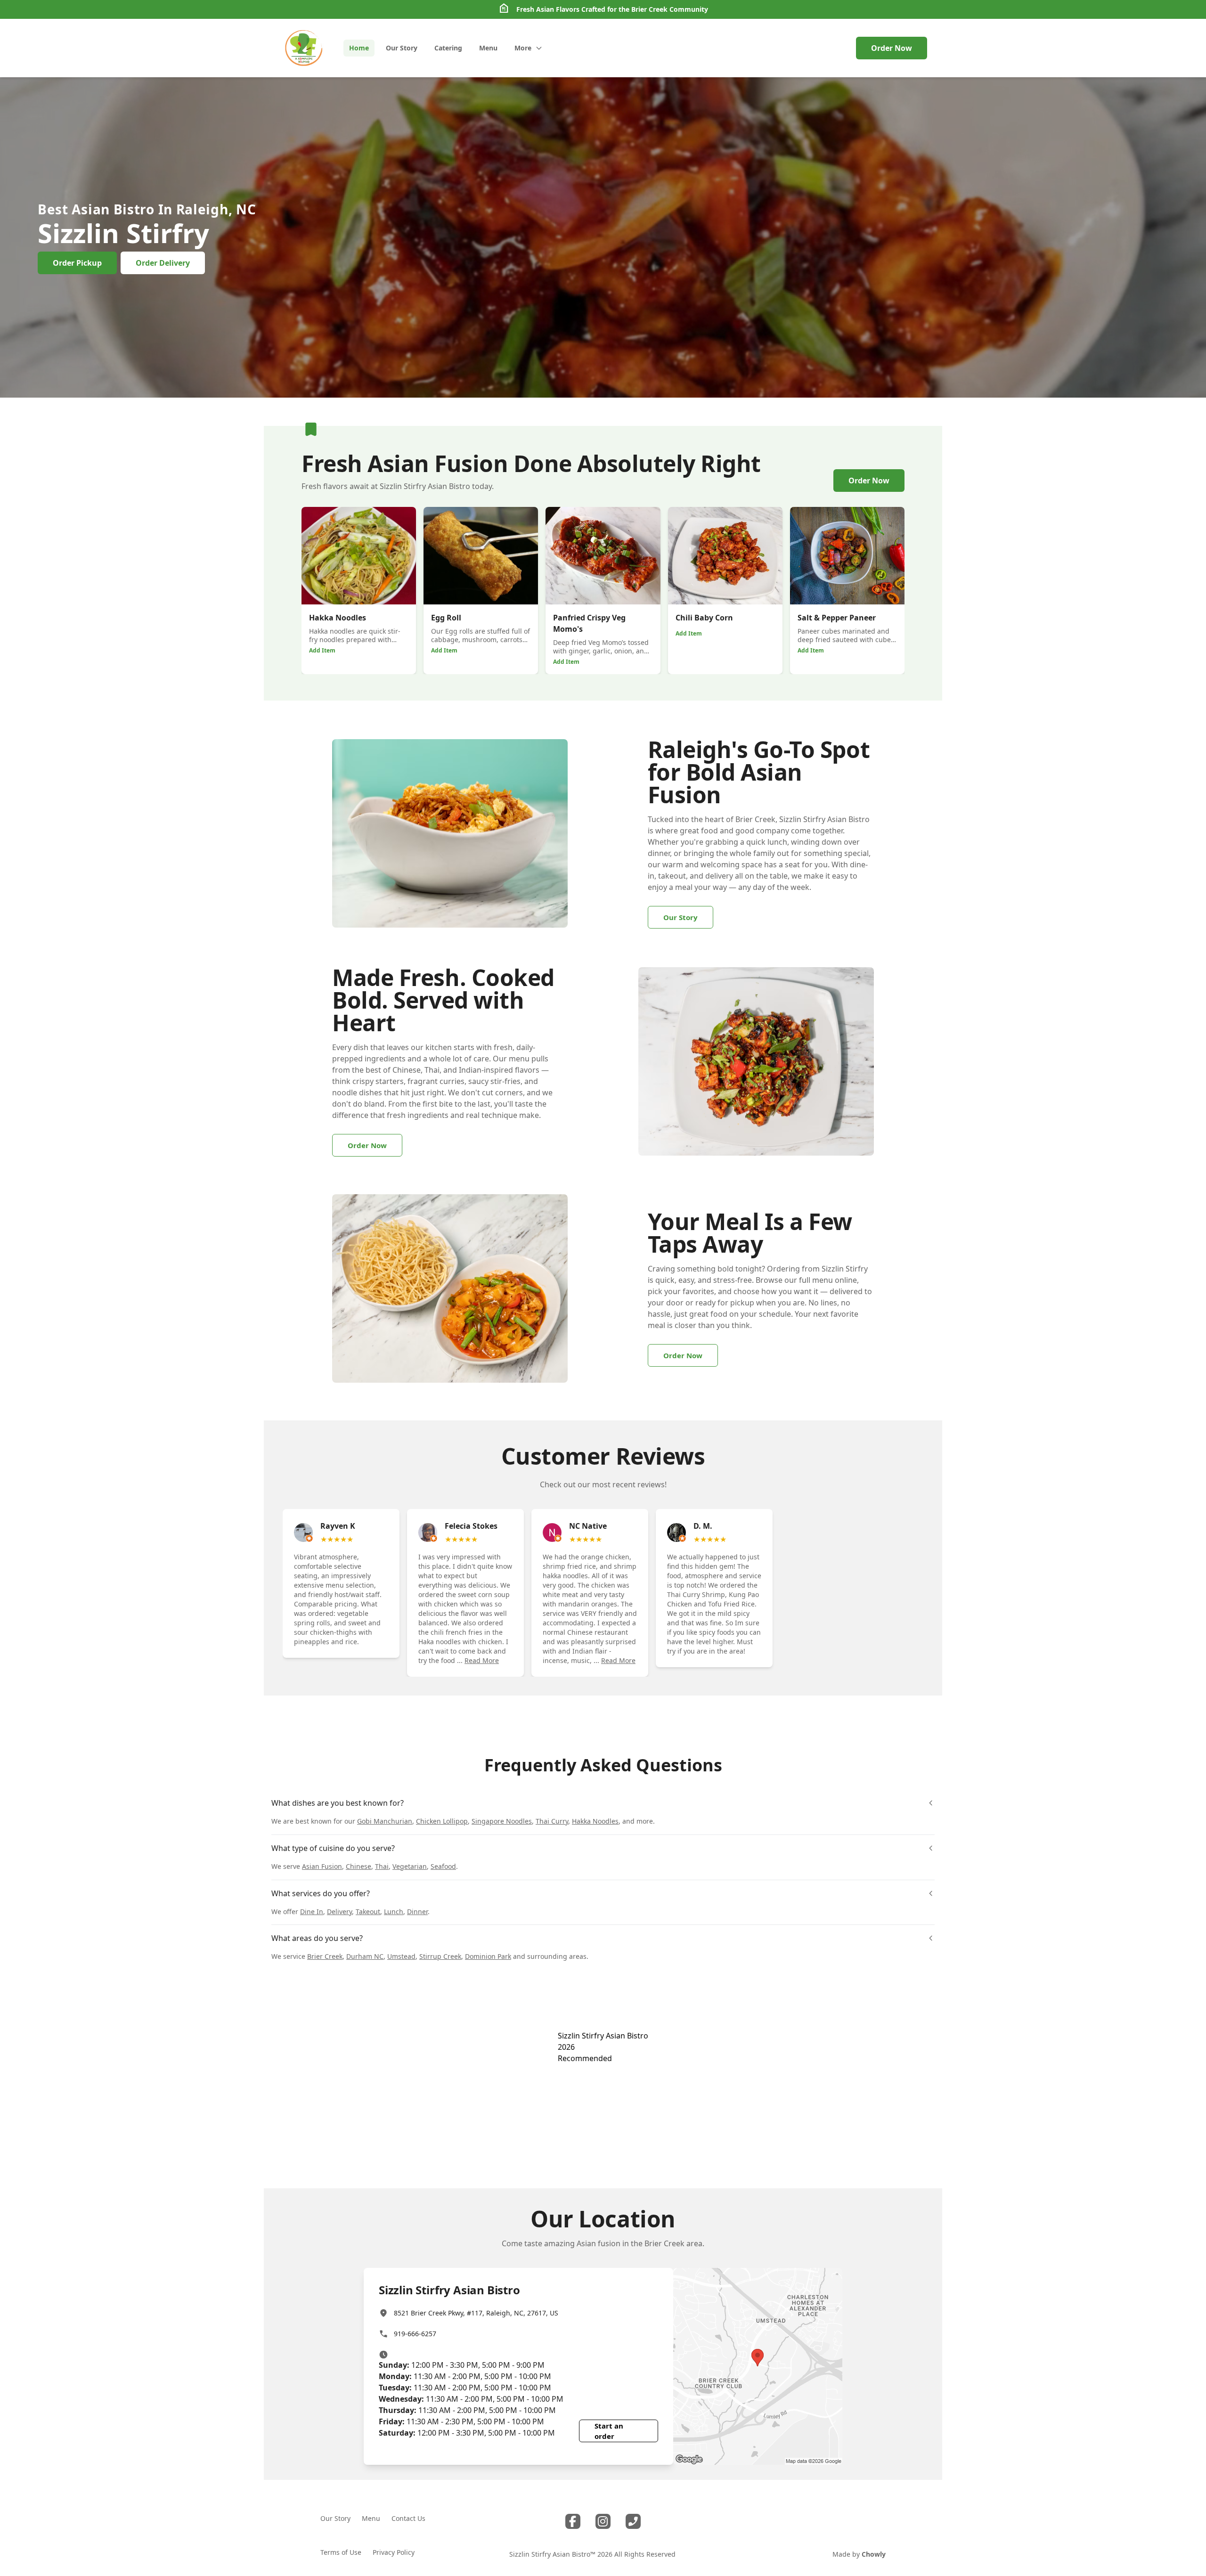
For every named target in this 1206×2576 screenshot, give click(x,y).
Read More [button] (482, 1660)
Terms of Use (341, 2552)
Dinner (417, 1912)
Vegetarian (410, 1866)
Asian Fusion (322, 1866)
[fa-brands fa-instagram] (603, 2521)
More (523, 48)
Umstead (401, 1956)
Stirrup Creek (440, 1956)
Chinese (359, 1866)
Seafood (443, 1866)
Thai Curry (552, 1821)
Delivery (339, 1912)
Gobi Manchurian (385, 1821)
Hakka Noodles (595, 1821)
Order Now (892, 48)
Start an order (609, 2431)
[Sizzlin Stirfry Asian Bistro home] (304, 48)
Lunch (394, 1912)
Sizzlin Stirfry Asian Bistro (603, 2036)
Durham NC (365, 1956)
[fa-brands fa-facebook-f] (573, 2521)
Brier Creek (649, 9)
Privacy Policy (394, 2552)
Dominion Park (488, 1956)
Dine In (312, 1912)
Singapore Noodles (502, 1821)
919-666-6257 (415, 2334)
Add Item (322, 650)
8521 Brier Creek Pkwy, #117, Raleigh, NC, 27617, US (476, 2313)
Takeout (368, 1912)
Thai (382, 1866)
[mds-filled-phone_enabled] (633, 2521)
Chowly (874, 2554)
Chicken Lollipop (442, 1821)
